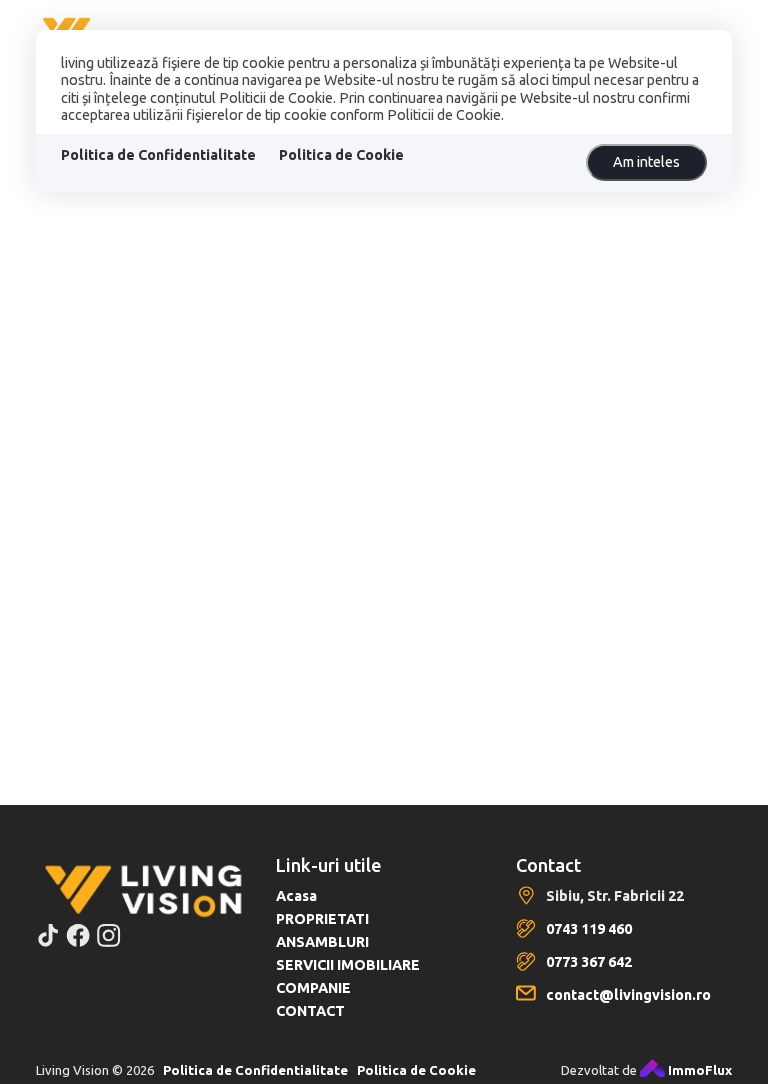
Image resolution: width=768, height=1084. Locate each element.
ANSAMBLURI (322, 942)
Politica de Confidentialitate (158, 155)
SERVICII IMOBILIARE (348, 965)
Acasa (296, 896)
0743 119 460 (589, 929)
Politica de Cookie (341, 155)
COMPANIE (313, 988)
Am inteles (646, 162)
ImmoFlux (698, 1070)
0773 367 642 (589, 962)
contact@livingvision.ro (628, 995)
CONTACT (310, 1011)
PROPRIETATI (322, 919)
